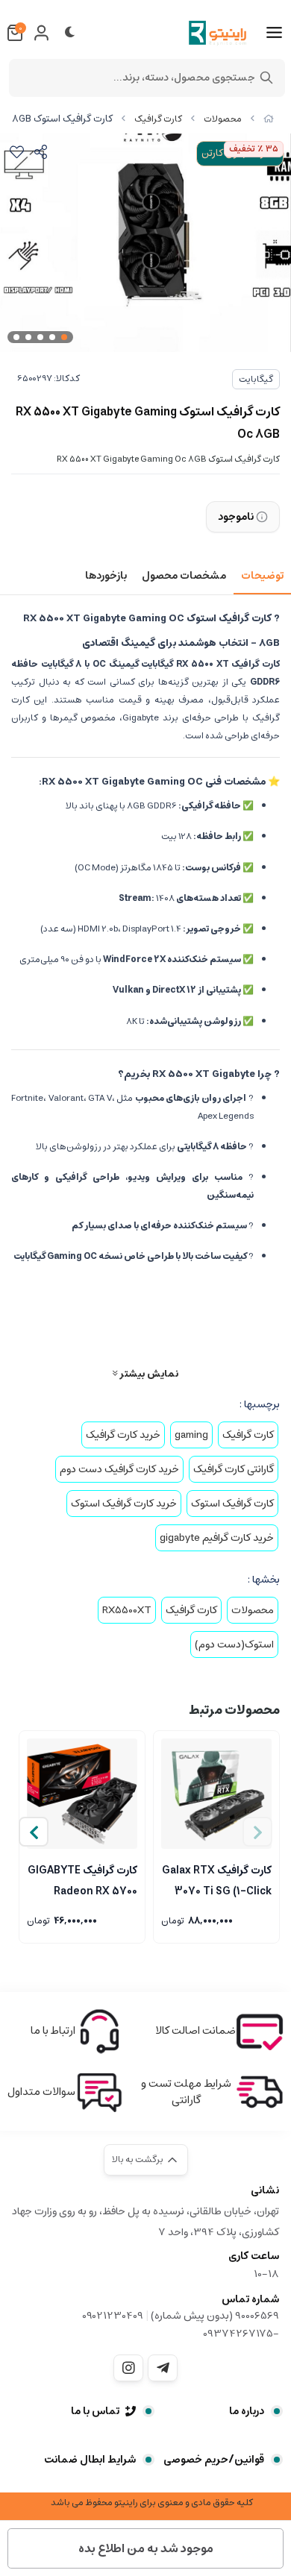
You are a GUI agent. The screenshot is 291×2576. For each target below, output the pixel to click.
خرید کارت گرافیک (123, 1435)
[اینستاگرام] (128, 2368)
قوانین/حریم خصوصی (214, 2460)
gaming (191, 1435)
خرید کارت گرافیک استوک (124, 1504)
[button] (34, 1832)
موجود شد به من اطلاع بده (146, 2548)
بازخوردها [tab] (106, 576)
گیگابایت (256, 379)
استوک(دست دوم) (234, 1644)
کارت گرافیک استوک (232, 1504)
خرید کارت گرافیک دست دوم (119, 1469)
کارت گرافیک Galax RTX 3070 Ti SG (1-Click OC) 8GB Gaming (217, 1879)
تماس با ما (95, 2411)
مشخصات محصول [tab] (184, 576)
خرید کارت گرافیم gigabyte (217, 1538)
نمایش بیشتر (148, 1373)
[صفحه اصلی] (269, 119)
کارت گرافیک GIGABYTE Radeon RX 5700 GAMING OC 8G (82, 1879)
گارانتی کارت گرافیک (234, 1469)
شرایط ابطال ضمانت (90, 2460)
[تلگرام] (163, 2368)
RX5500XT (127, 1610)
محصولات (223, 119)
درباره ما (247, 2411)
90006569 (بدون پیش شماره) (215, 2316)
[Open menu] (274, 33)
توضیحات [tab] (262, 576)
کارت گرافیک (158, 119)
